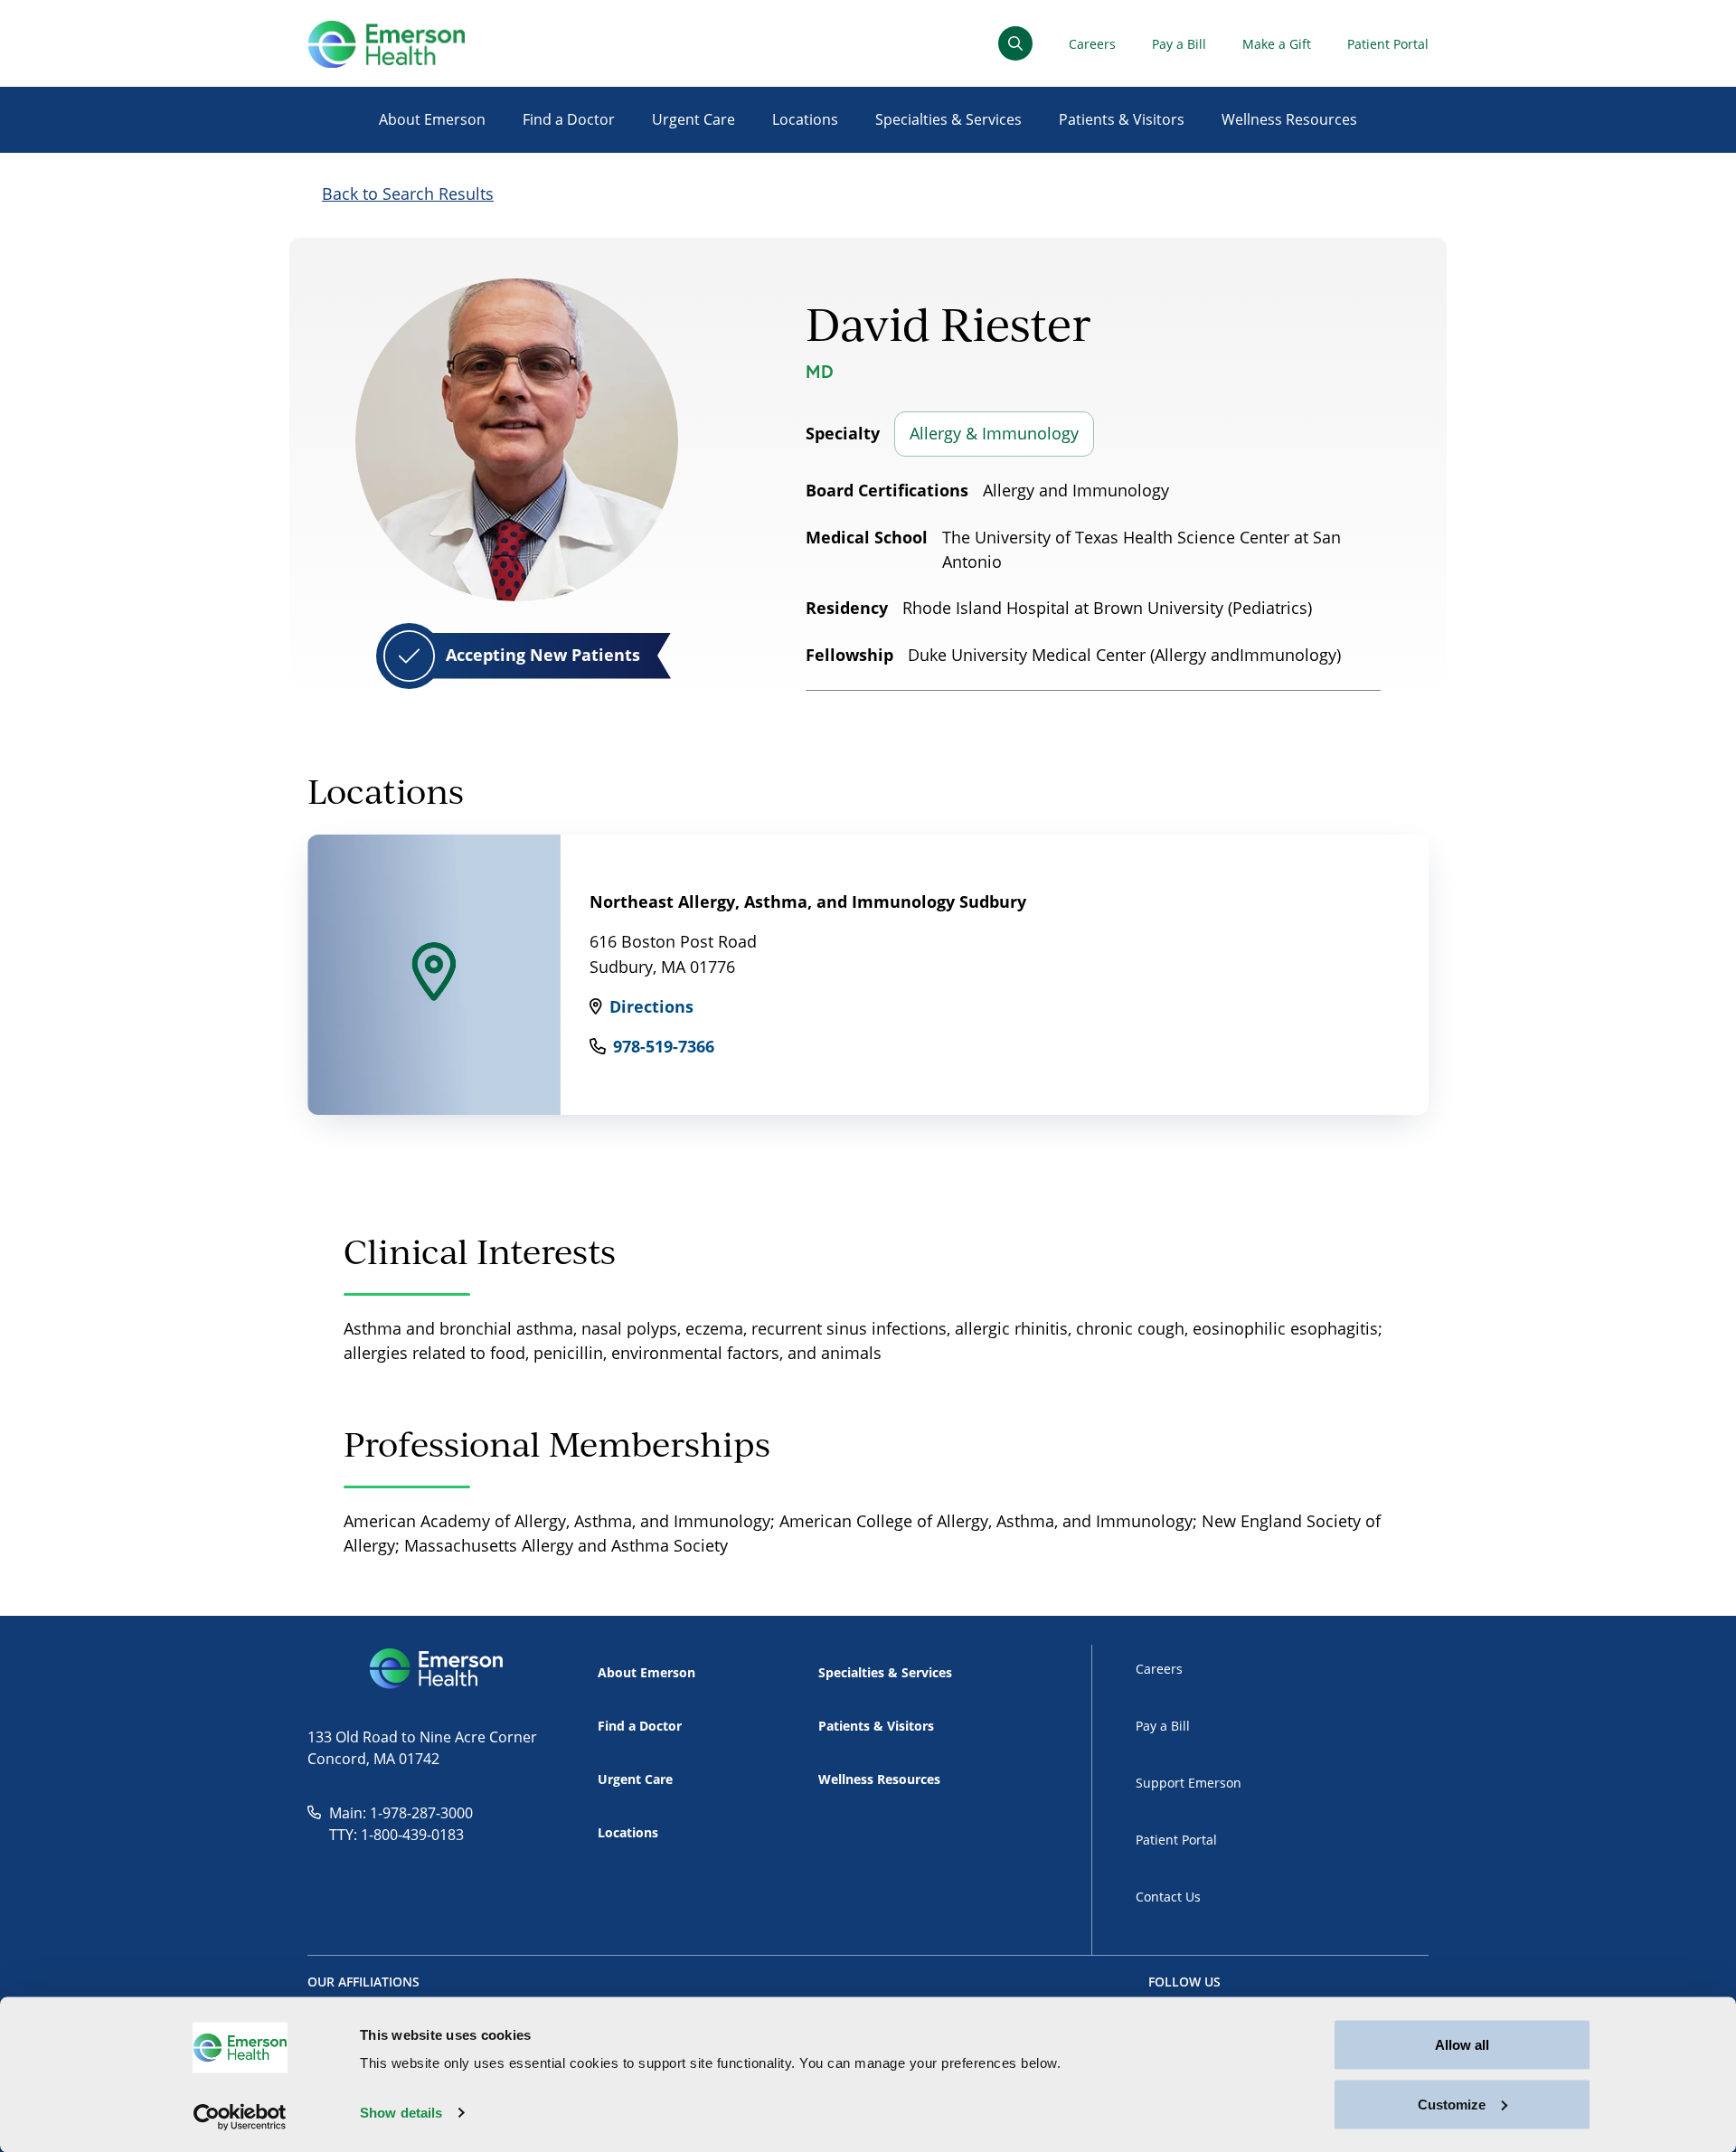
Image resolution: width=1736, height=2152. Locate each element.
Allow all (1462, 2045)
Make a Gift (1277, 44)
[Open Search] (1015, 43)
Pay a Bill (1179, 44)
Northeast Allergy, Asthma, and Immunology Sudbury (808, 901)
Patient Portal (1388, 44)
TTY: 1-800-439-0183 (396, 1835)
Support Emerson (1189, 1783)
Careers (1092, 44)
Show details (401, 2113)
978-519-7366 (664, 1046)
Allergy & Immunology (994, 433)
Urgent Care (693, 119)
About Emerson (432, 119)
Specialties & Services (948, 119)
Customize (1452, 2104)
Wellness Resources (1289, 119)
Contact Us (1168, 1897)
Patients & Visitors (1122, 119)
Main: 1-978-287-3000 (401, 1813)
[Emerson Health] (438, 1669)
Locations (805, 119)
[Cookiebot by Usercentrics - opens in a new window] (240, 2117)
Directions (651, 1006)
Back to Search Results (408, 193)
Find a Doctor (569, 119)
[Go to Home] (386, 44)
